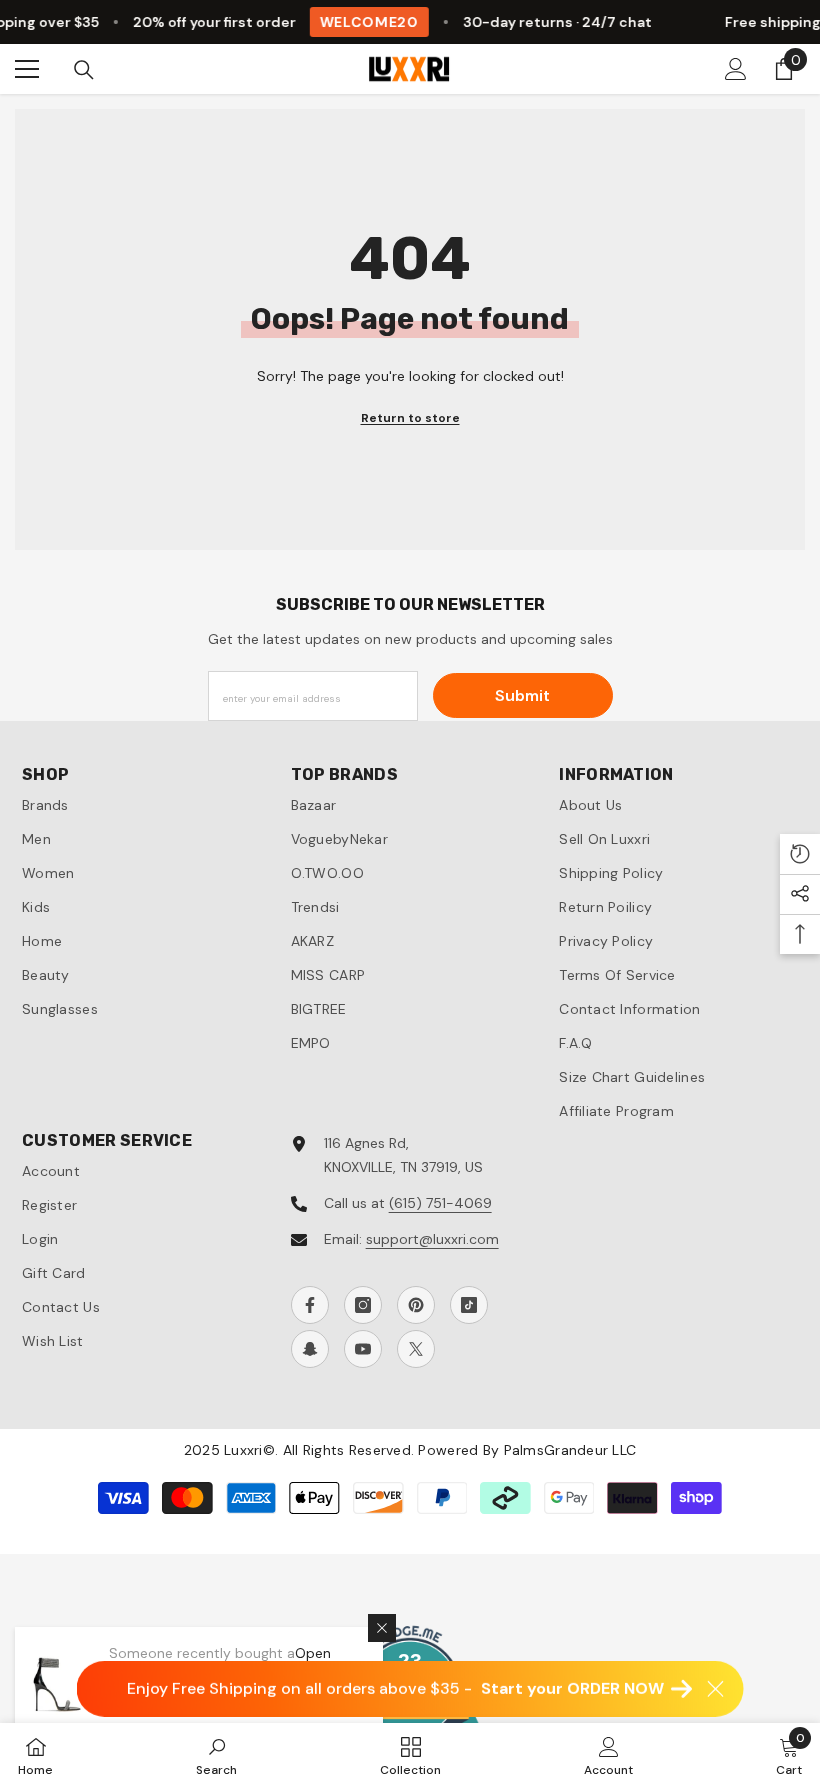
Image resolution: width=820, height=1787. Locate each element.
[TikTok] (469, 1305)
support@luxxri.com (432, 1239)
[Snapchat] (310, 1349)
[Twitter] (416, 1349)
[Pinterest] (416, 1305)
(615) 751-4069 (440, 1203)
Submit (522, 695)
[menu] (27, 69)
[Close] (382, 1628)
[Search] (84, 70)
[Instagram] (363, 1305)
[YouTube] (363, 1349)
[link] (216, 1755)
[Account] (736, 69)
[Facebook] (310, 1305)
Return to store (410, 418)
